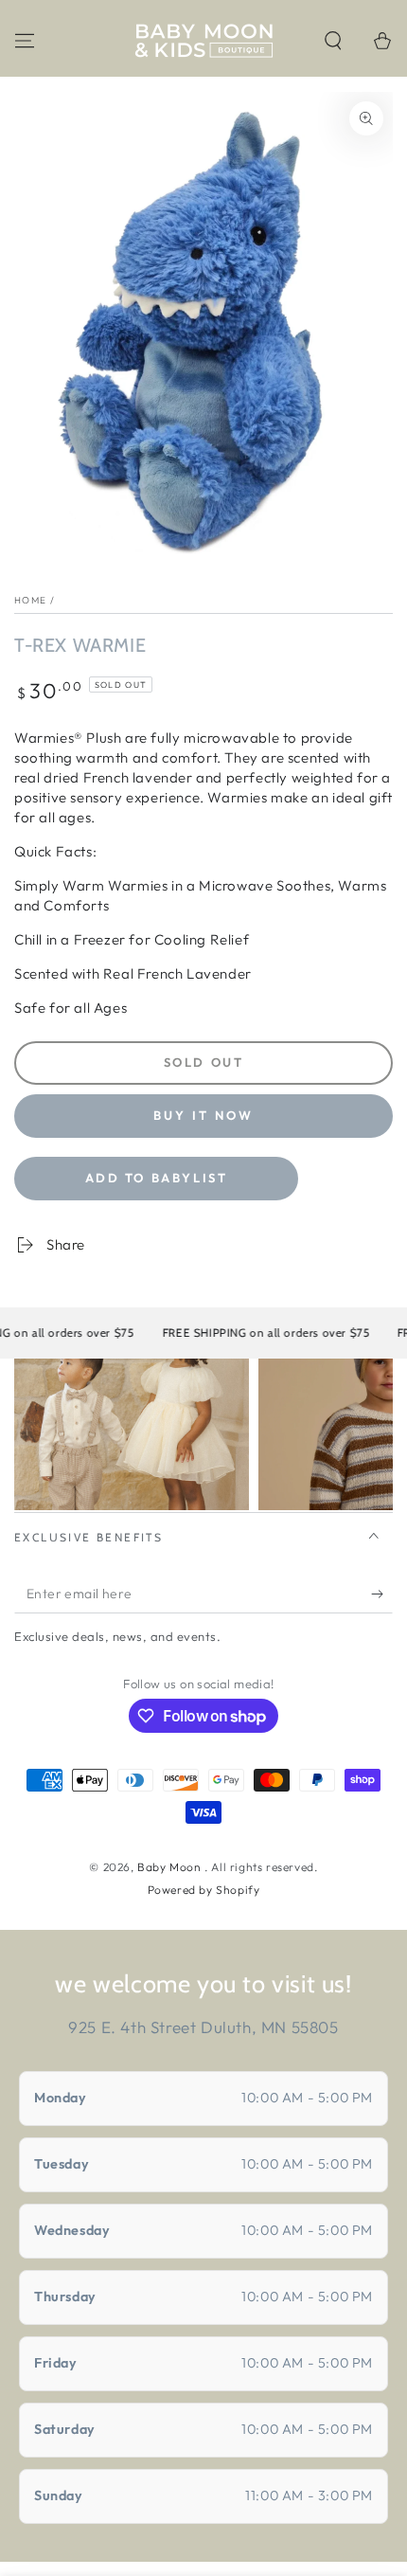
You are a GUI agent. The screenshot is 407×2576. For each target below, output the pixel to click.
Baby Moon (171, 1867)
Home (30, 600)
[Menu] (25, 41)
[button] (333, 41)
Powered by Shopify (204, 1890)
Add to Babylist (157, 1178)
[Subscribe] (382, 1594)
